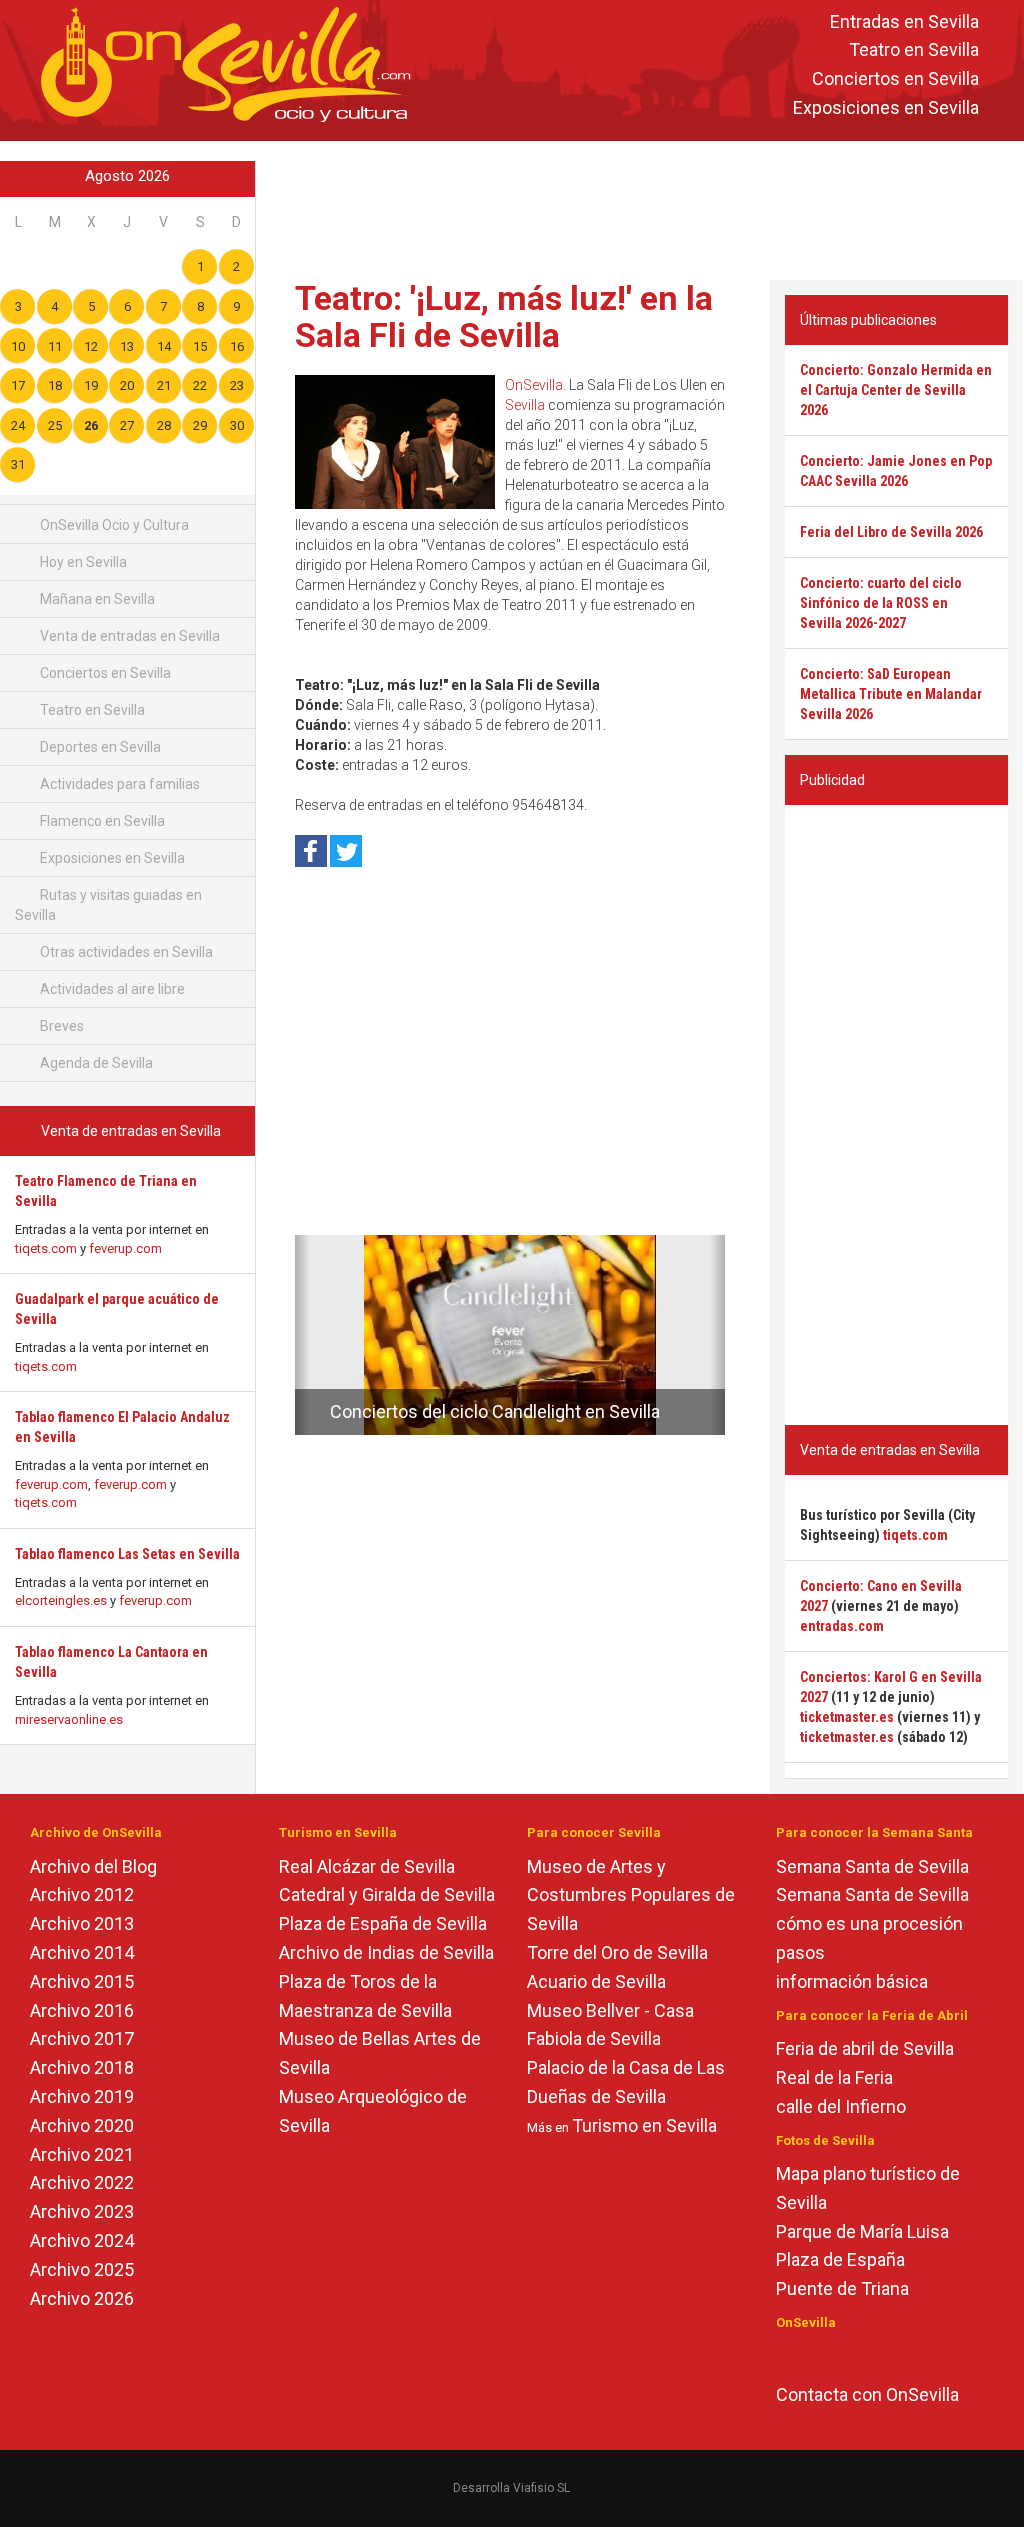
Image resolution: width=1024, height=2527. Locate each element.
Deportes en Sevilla (99, 747)
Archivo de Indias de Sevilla (386, 1952)
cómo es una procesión (869, 1923)
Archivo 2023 (82, 2211)
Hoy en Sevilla (82, 562)
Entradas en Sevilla (904, 21)
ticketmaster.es (847, 1717)
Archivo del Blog (93, 1866)
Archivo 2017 (82, 2038)
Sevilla (525, 405)
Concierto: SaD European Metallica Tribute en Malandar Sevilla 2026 (891, 694)
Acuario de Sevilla (596, 1981)
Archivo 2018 (82, 2067)
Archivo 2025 (82, 2269)
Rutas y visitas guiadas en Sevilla (108, 905)
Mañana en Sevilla (96, 599)
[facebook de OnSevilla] (785, 2356)
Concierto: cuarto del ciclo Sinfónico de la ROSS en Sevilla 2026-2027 (881, 603)
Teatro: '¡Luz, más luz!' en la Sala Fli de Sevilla (504, 316)
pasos (800, 1952)
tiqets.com (46, 1248)
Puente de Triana (842, 2288)
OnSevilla (534, 385)
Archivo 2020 (82, 2125)
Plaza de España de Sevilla (383, 1923)
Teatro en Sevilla (914, 50)
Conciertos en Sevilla (895, 79)
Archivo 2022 (82, 2182)
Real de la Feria (834, 2077)
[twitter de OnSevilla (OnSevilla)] (814, 2356)
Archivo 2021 (82, 2154)
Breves (60, 1026)
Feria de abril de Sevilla (865, 2048)
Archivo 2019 (82, 2096)
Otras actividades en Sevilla (125, 952)
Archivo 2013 (82, 1923)
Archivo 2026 (82, 2298)
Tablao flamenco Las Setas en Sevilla (127, 1554)
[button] (302, 1335)
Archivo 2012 (82, 1894)
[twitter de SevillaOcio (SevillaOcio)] (843, 2356)
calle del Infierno (841, 2106)
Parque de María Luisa (862, 2231)
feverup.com (125, 1248)
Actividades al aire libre (111, 989)
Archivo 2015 (82, 1981)
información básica (852, 1981)
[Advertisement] (644, 206)
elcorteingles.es (61, 1600)
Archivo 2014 (82, 1952)
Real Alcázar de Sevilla (367, 1866)
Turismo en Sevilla (644, 2125)
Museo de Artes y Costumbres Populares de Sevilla (631, 1895)
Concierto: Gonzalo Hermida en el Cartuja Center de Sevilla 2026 (896, 390)
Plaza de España (840, 2259)
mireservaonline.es (69, 1719)
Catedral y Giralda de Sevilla (387, 1894)
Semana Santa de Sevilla (872, 1866)
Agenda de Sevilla (95, 1063)
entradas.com (842, 1626)
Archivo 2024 (82, 2240)
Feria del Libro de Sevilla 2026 (891, 532)
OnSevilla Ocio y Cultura (113, 525)
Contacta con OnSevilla (867, 2394)
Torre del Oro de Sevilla (617, 1952)
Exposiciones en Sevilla (886, 107)
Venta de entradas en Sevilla (128, 636)
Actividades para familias (118, 784)
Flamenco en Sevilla (101, 821)
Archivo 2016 (82, 2010)
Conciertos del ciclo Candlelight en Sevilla (495, 1411)
